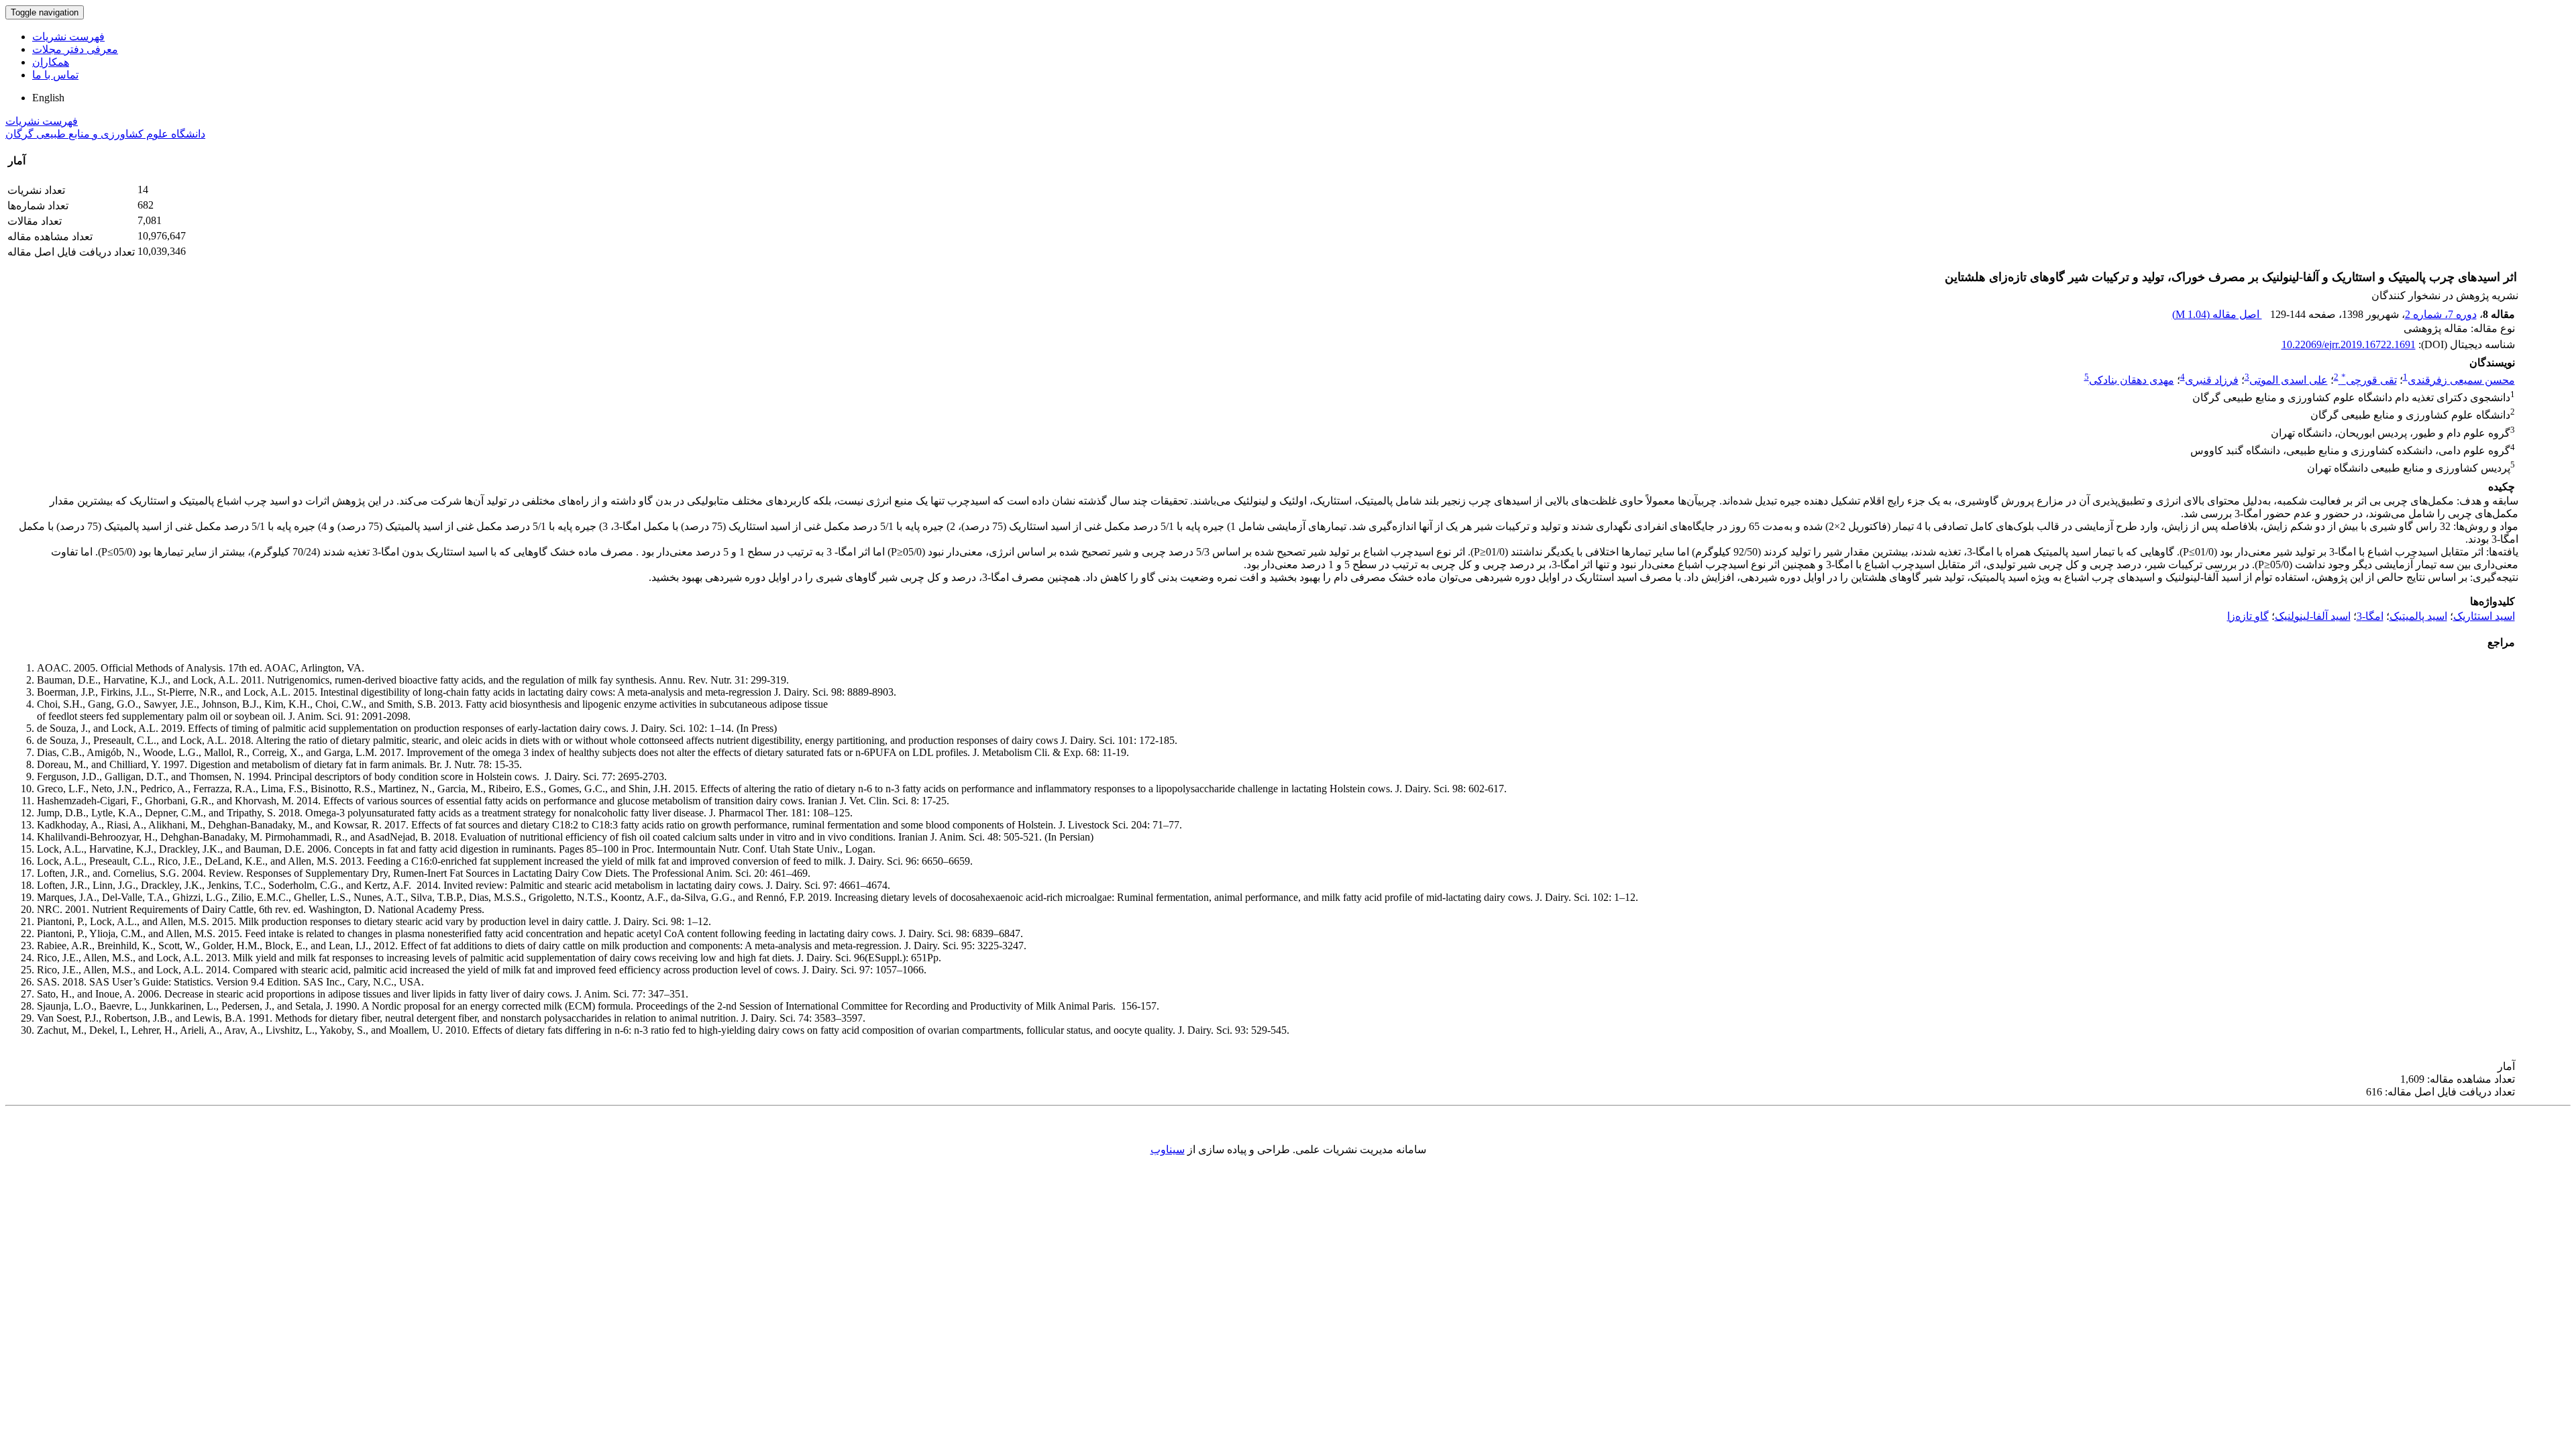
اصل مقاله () (2217, 314)
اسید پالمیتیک (2418, 616)
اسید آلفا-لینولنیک (2313, 616)
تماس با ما (55, 75)
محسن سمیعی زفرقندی (2461, 380)
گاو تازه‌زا (2248, 616)
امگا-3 (2370, 616)
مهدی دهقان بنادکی (2132, 380)
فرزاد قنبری (2212, 380)
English (48, 98)
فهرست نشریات (68, 37)
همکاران (51, 62)
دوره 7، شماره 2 (2441, 314)
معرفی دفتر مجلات (75, 49)
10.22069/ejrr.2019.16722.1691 (2349, 344)
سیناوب (1168, 1149)
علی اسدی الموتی (2289, 380)
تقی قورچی (2369, 380)
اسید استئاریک (2484, 616)
